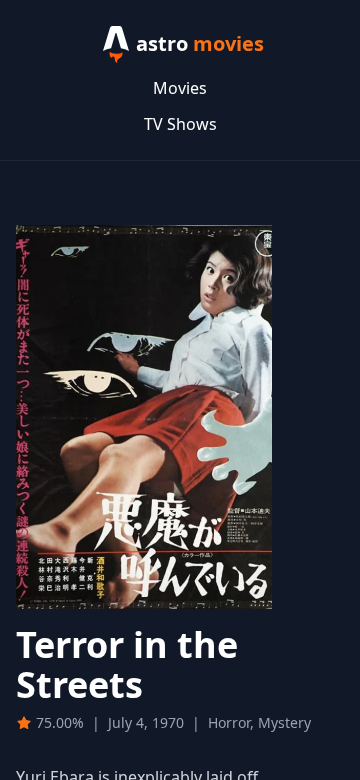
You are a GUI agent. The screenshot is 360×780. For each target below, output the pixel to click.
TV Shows (180, 124)
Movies (180, 88)
